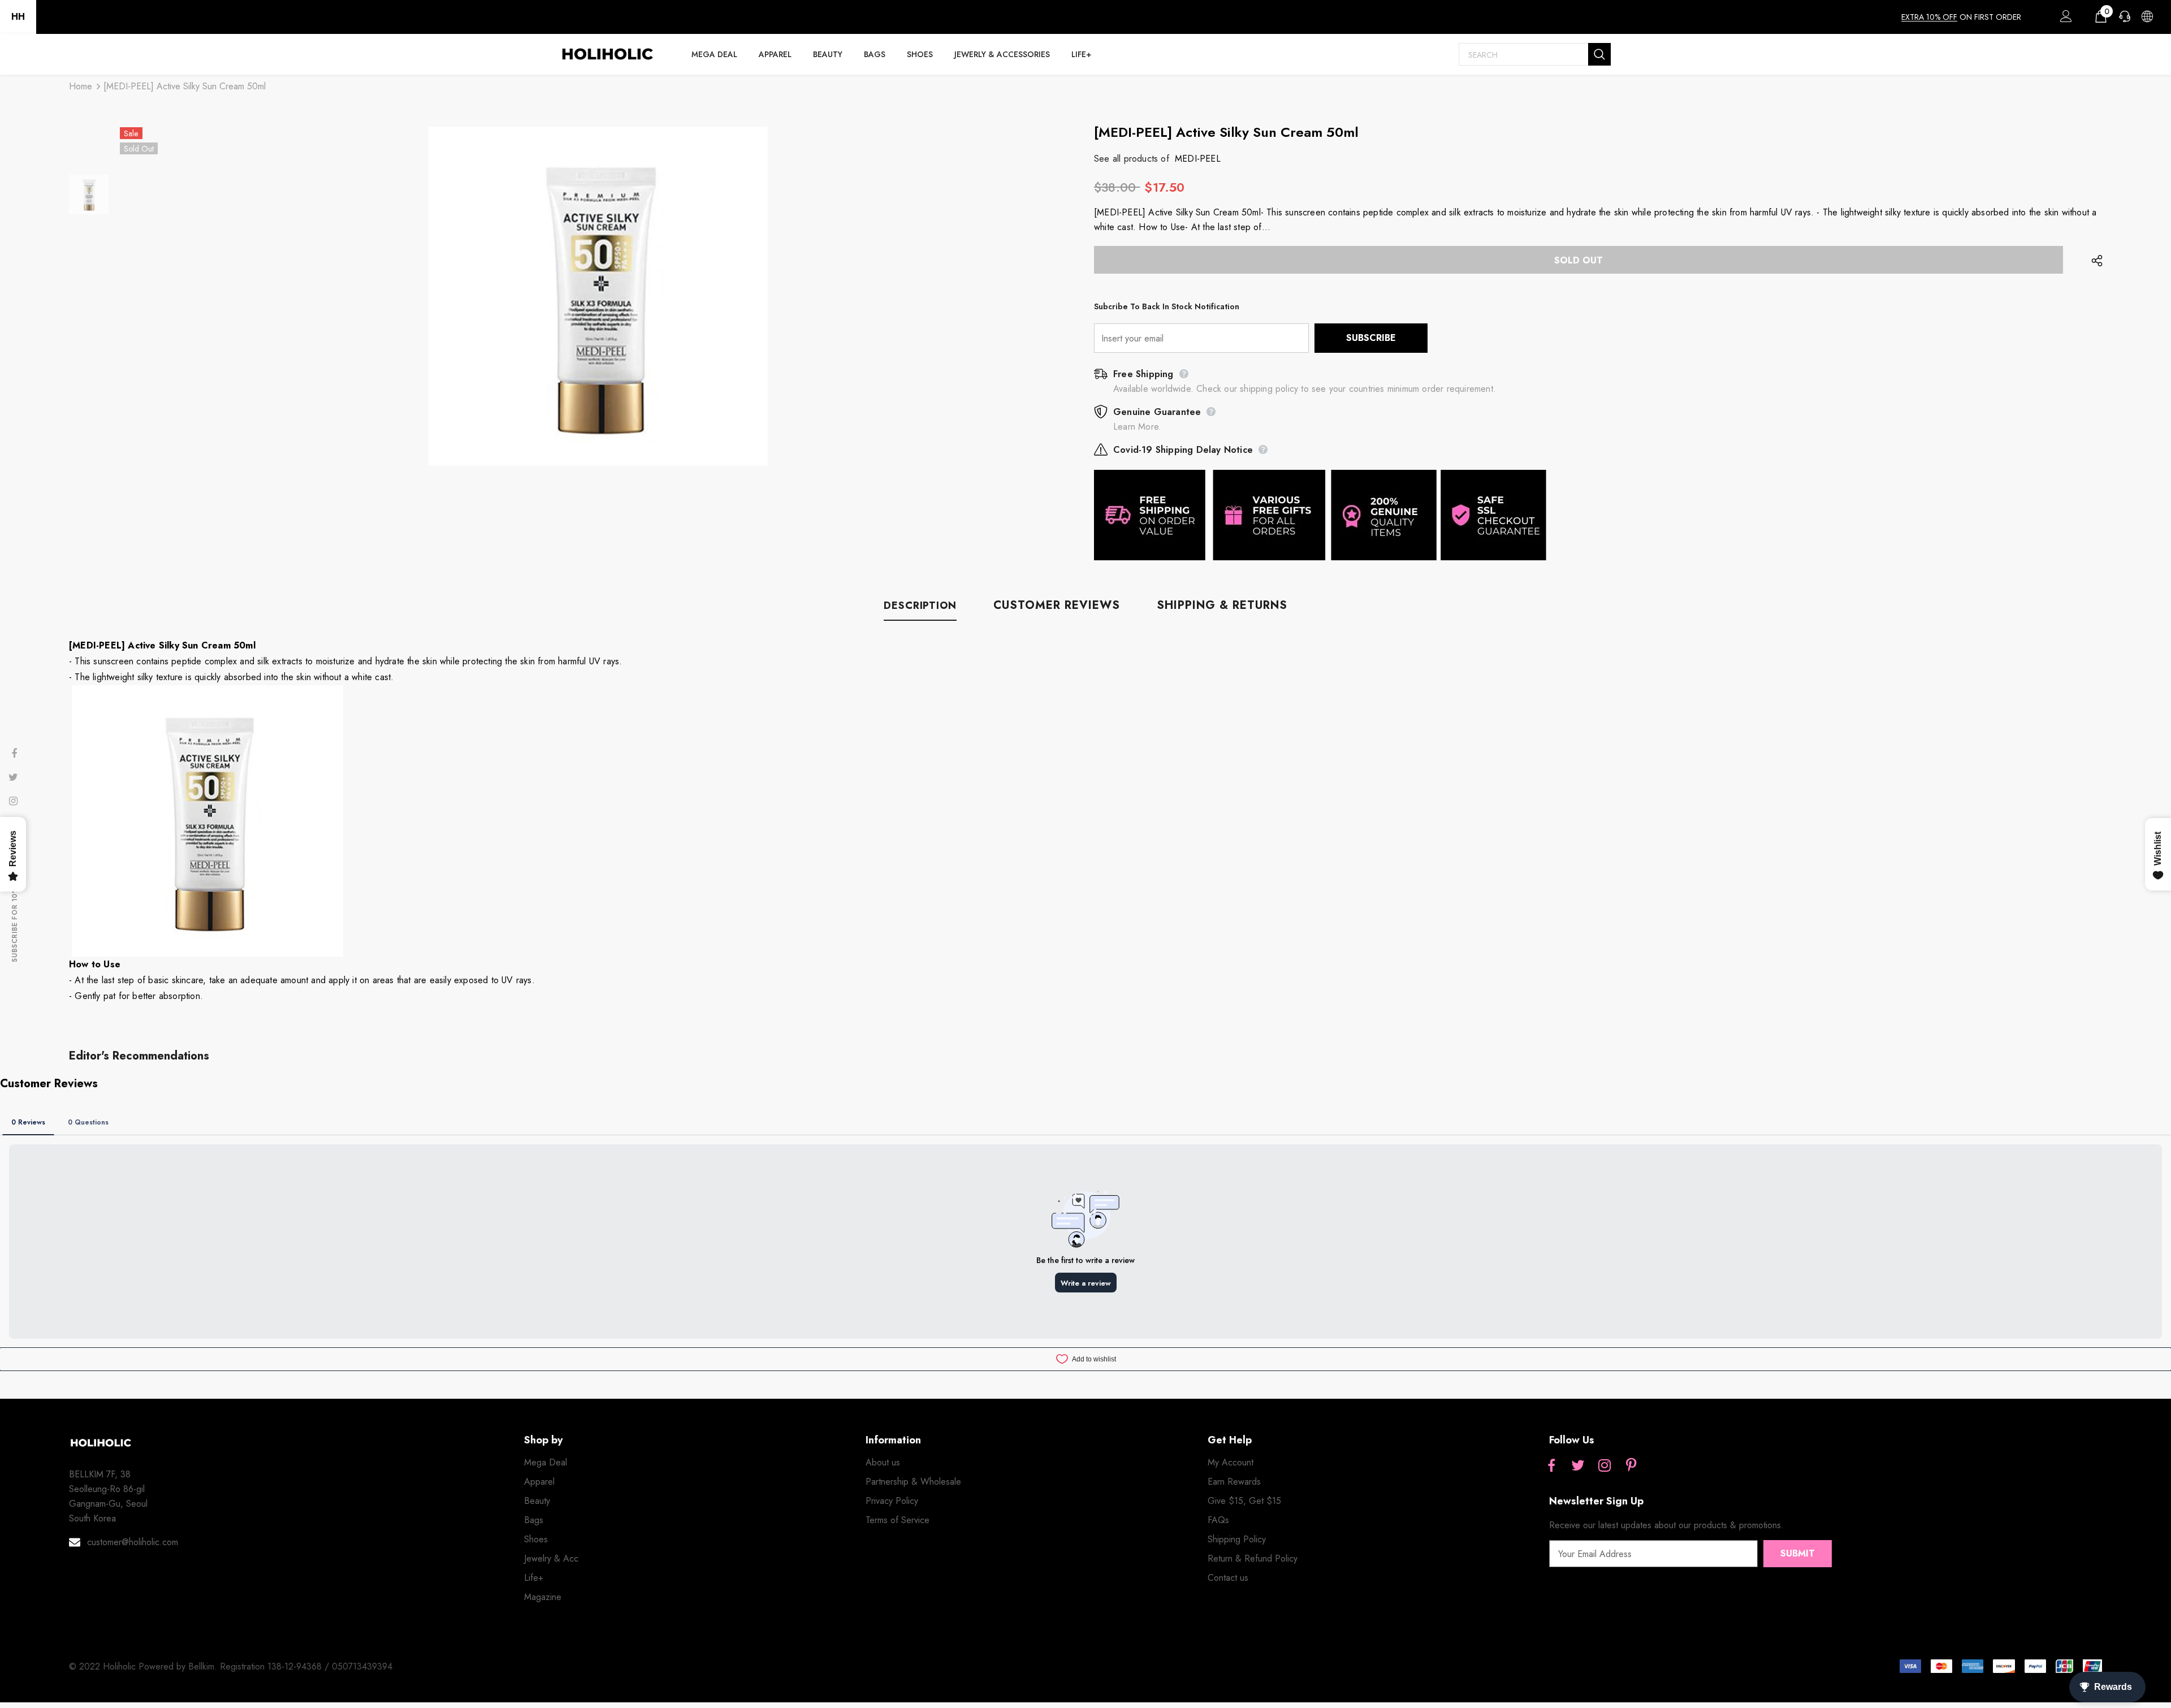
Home (81, 86)
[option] (598, 296)
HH (18, 17)
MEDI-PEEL (1198, 159)
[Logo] (607, 54)
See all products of (1132, 159)
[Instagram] (1605, 1466)
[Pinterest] (1631, 1466)
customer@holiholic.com (133, 1542)
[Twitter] (1578, 1466)
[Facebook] (1551, 1466)
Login (2064, 19)
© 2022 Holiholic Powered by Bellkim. (144, 1666)
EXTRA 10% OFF (1929, 17)
